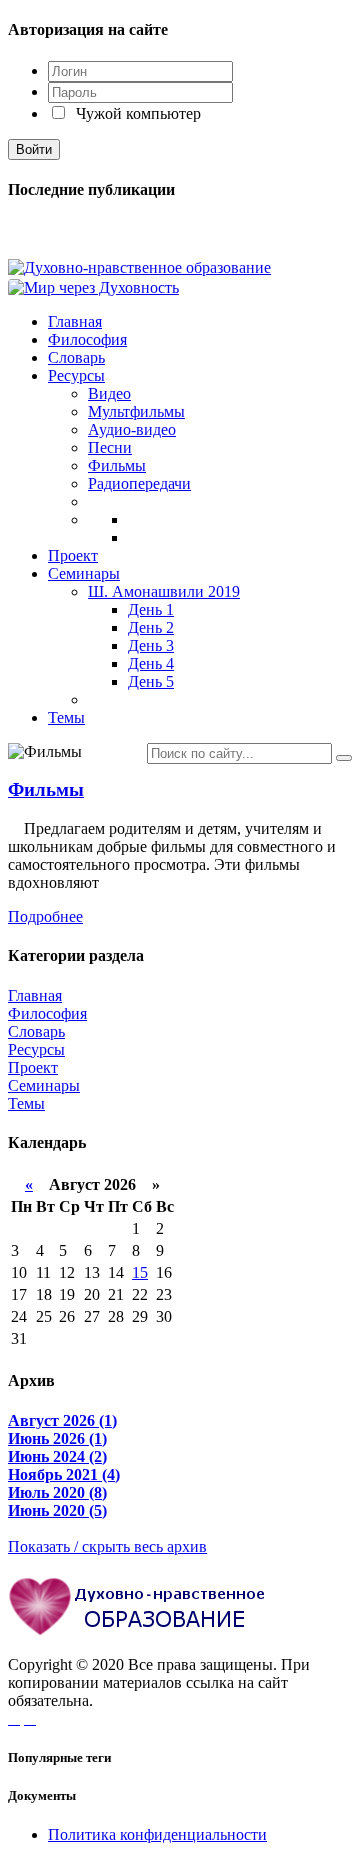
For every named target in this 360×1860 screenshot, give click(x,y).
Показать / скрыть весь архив (107, 1546)
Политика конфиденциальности (157, 1834)
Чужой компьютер (136, 113)
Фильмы (46, 789)
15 (140, 1272)
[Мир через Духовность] (93, 285)
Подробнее (45, 916)
